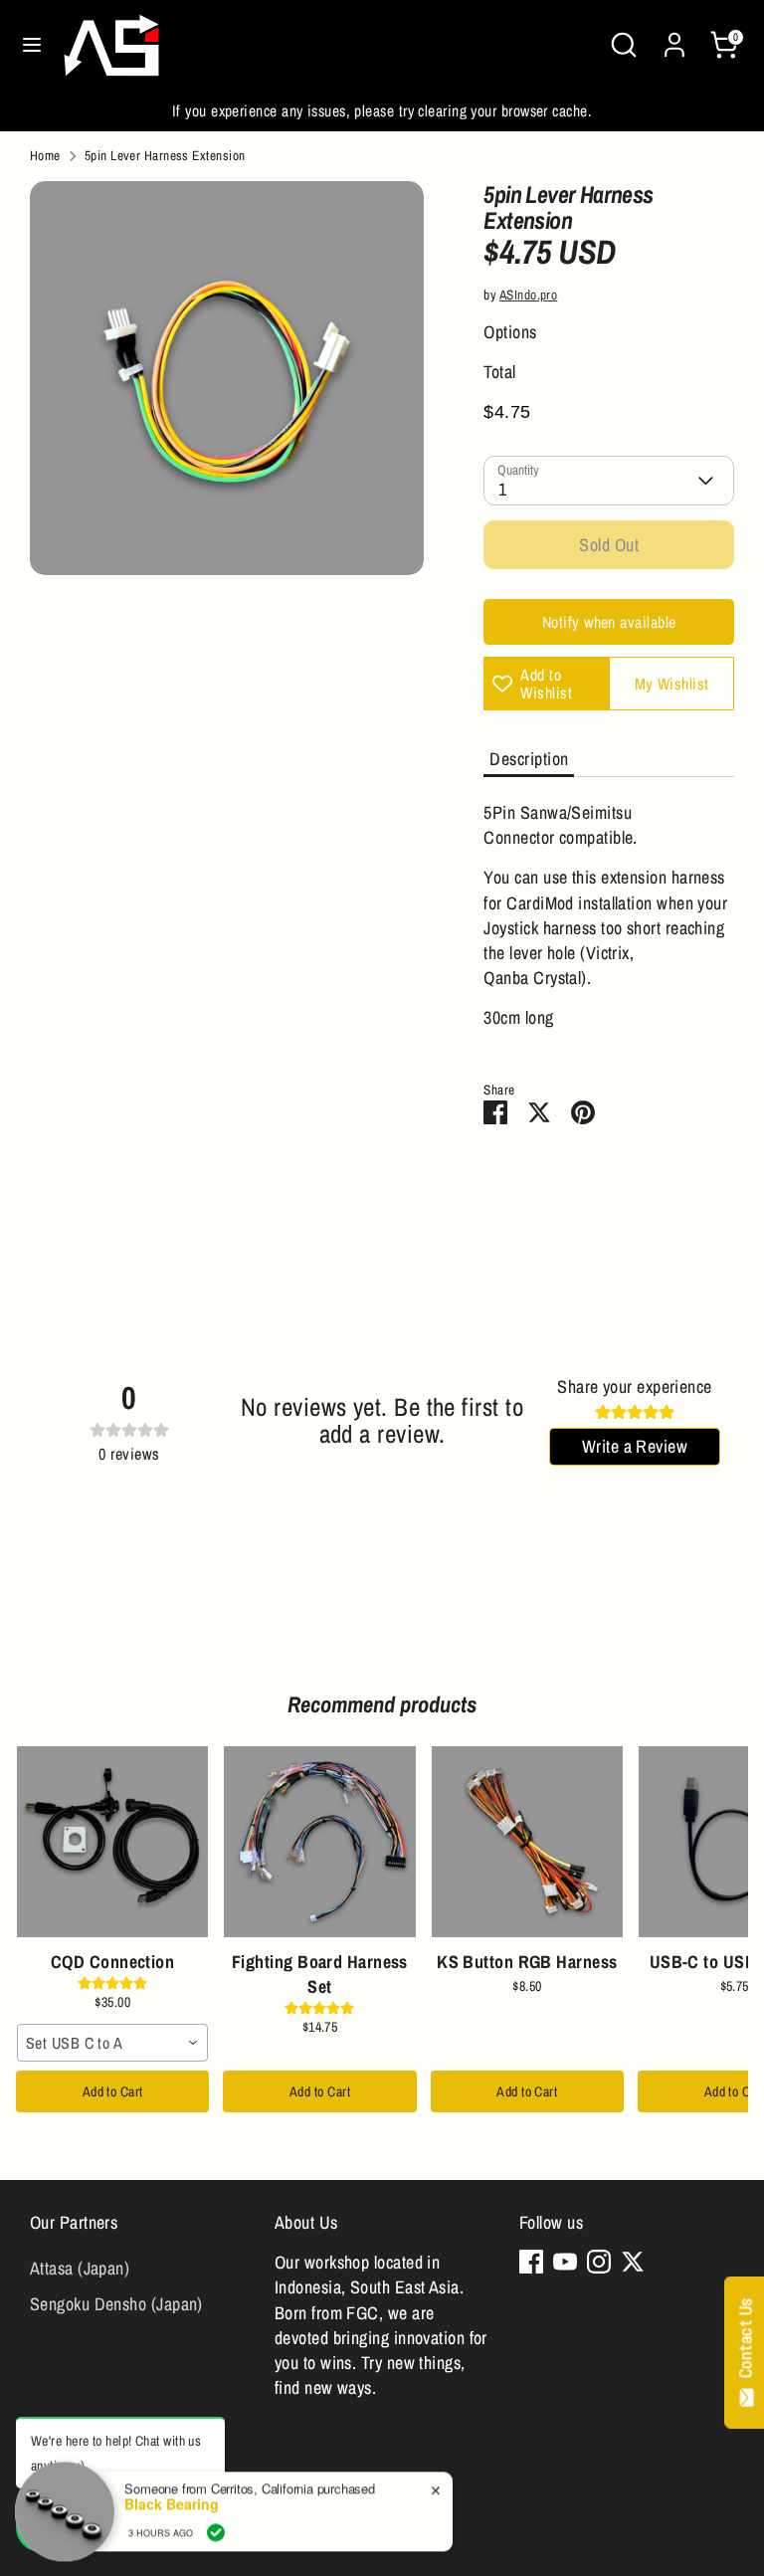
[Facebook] (531, 2262)
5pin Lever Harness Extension (165, 155)
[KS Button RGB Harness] (527, 1842)
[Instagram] (599, 2262)
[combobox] (112, 2043)
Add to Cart (113, 2091)
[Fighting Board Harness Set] (319, 1842)
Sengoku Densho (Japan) (116, 2304)
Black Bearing (172, 2499)
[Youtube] (565, 2262)
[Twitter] (633, 2262)
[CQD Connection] (112, 1842)
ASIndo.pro (529, 295)
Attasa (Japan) (80, 2268)
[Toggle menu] (32, 45)
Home (45, 155)
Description (529, 759)
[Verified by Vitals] (216, 2527)
